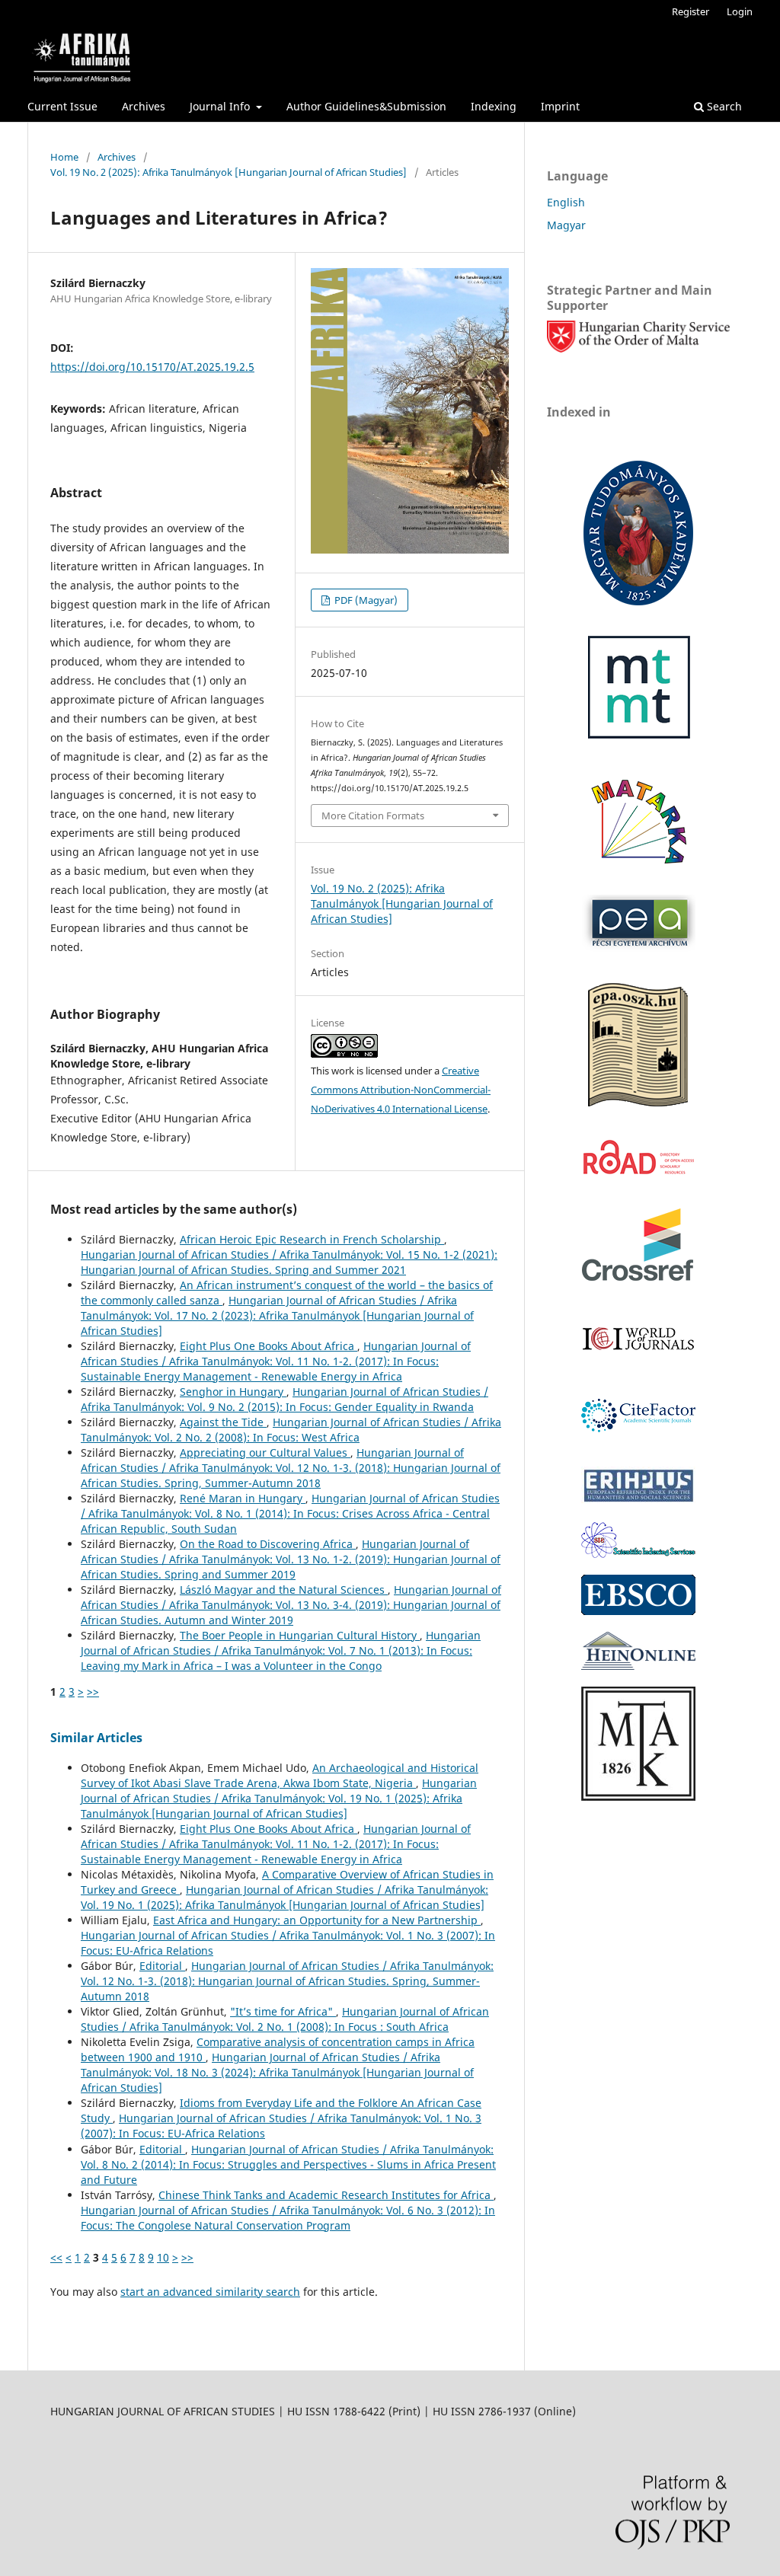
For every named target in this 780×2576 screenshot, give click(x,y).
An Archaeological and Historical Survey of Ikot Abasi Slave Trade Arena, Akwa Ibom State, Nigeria (280, 1775)
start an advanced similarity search (210, 2292)
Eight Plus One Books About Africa (269, 1346)
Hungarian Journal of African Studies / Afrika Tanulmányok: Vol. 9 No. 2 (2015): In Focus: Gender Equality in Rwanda (285, 1399)
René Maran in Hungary (243, 1498)
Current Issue (62, 106)
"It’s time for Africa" (283, 2011)
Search (723, 106)
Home (64, 157)
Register (690, 11)
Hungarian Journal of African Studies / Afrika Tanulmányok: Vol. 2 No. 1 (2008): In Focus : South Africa (285, 2019)
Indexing (494, 106)
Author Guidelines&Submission (366, 106)
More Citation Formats (373, 816)
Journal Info (221, 106)
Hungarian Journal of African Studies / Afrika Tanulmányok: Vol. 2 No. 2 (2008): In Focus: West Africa (291, 1430)
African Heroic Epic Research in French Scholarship (312, 1239)
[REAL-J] (638, 1797)
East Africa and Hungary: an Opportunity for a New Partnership (317, 1920)
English (566, 202)
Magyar (566, 225)
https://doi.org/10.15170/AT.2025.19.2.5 (152, 367)
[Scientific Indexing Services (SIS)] (638, 1554)
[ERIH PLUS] (638, 1501)
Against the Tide (223, 1422)
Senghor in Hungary (233, 1392)
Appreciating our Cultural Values (265, 1452)
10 (163, 2257)
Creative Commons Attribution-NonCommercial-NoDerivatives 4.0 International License (401, 1090)
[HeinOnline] (638, 1611)
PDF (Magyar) (365, 600)
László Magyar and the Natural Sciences (284, 1590)
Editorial (162, 1966)
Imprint (560, 106)
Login (740, 11)
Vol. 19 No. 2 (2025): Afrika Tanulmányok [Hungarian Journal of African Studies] (229, 172)
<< (56, 2257)
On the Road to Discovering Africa (268, 1544)
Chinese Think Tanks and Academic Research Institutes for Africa (326, 2195)
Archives (144, 106)
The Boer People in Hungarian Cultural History (300, 1635)
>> (93, 1692)
